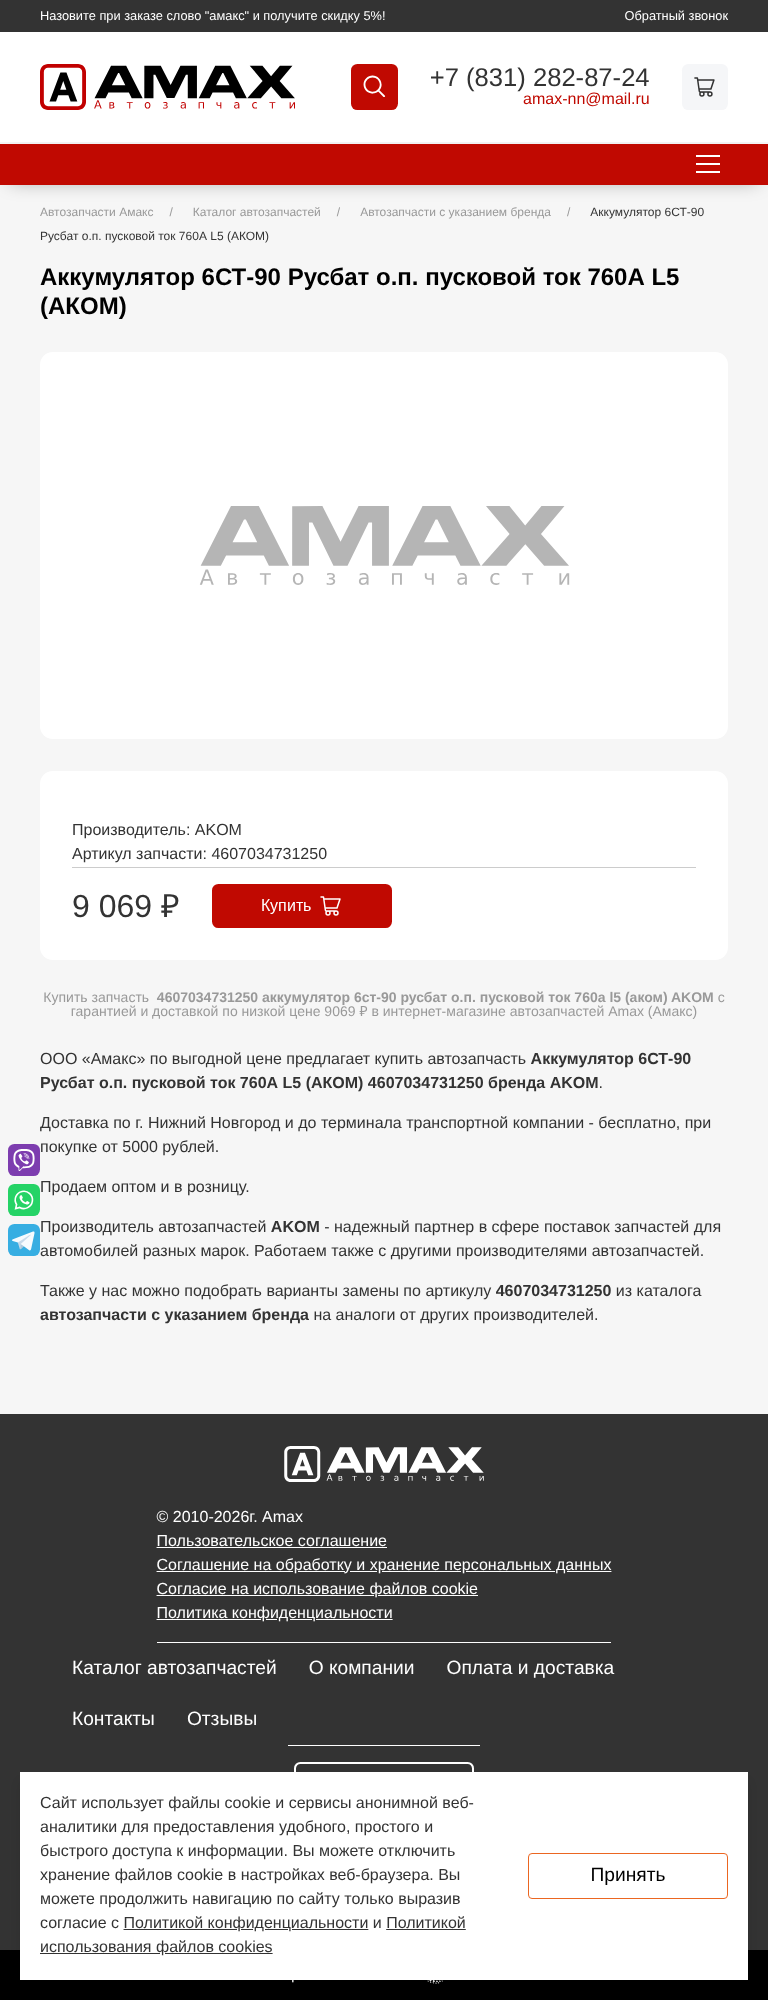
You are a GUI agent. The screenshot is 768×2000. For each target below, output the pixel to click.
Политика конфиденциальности (275, 1613)
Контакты (113, 1719)
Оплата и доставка (530, 1668)
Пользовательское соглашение (272, 1541)
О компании (362, 1668)
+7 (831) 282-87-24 (540, 79)
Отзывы (222, 1719)
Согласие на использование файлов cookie (317, 1589)
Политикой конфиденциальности (246, 1923)
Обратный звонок (677, 15)
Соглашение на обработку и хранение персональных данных (384, 1565)
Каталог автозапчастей (174, 1668)
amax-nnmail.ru (586, 100)
